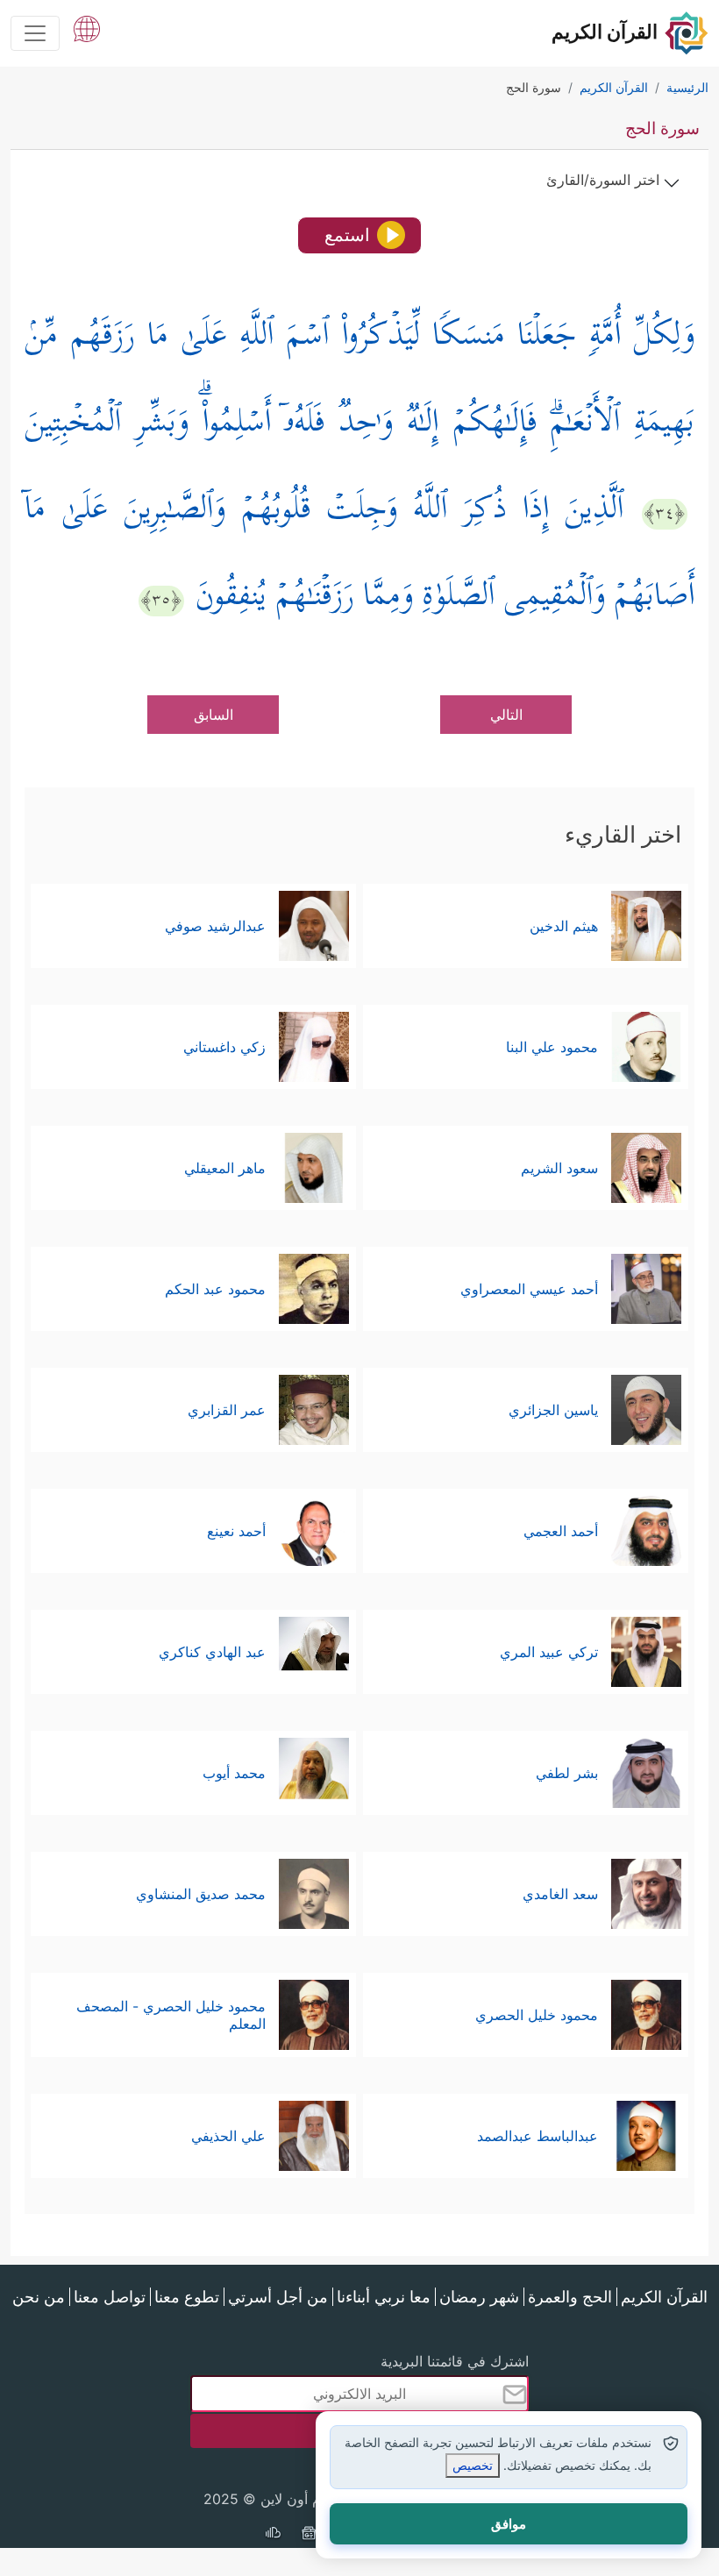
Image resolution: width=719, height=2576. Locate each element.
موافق (509, 2524)
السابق (214, 715)
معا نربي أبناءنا (384, 2297)
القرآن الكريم (664, 2297)
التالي (506, 715)
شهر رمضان (479, 2297)
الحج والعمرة (570, 2297)
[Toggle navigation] (35, 33)
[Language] (87, 27)
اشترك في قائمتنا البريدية (455, 2361)
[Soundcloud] (273, 2535)
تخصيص (473, 2465)
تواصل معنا (110, 2297)
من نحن (39, 2297)
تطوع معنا (187, 2297)
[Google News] (309, 2535)
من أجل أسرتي (278, 2297)
